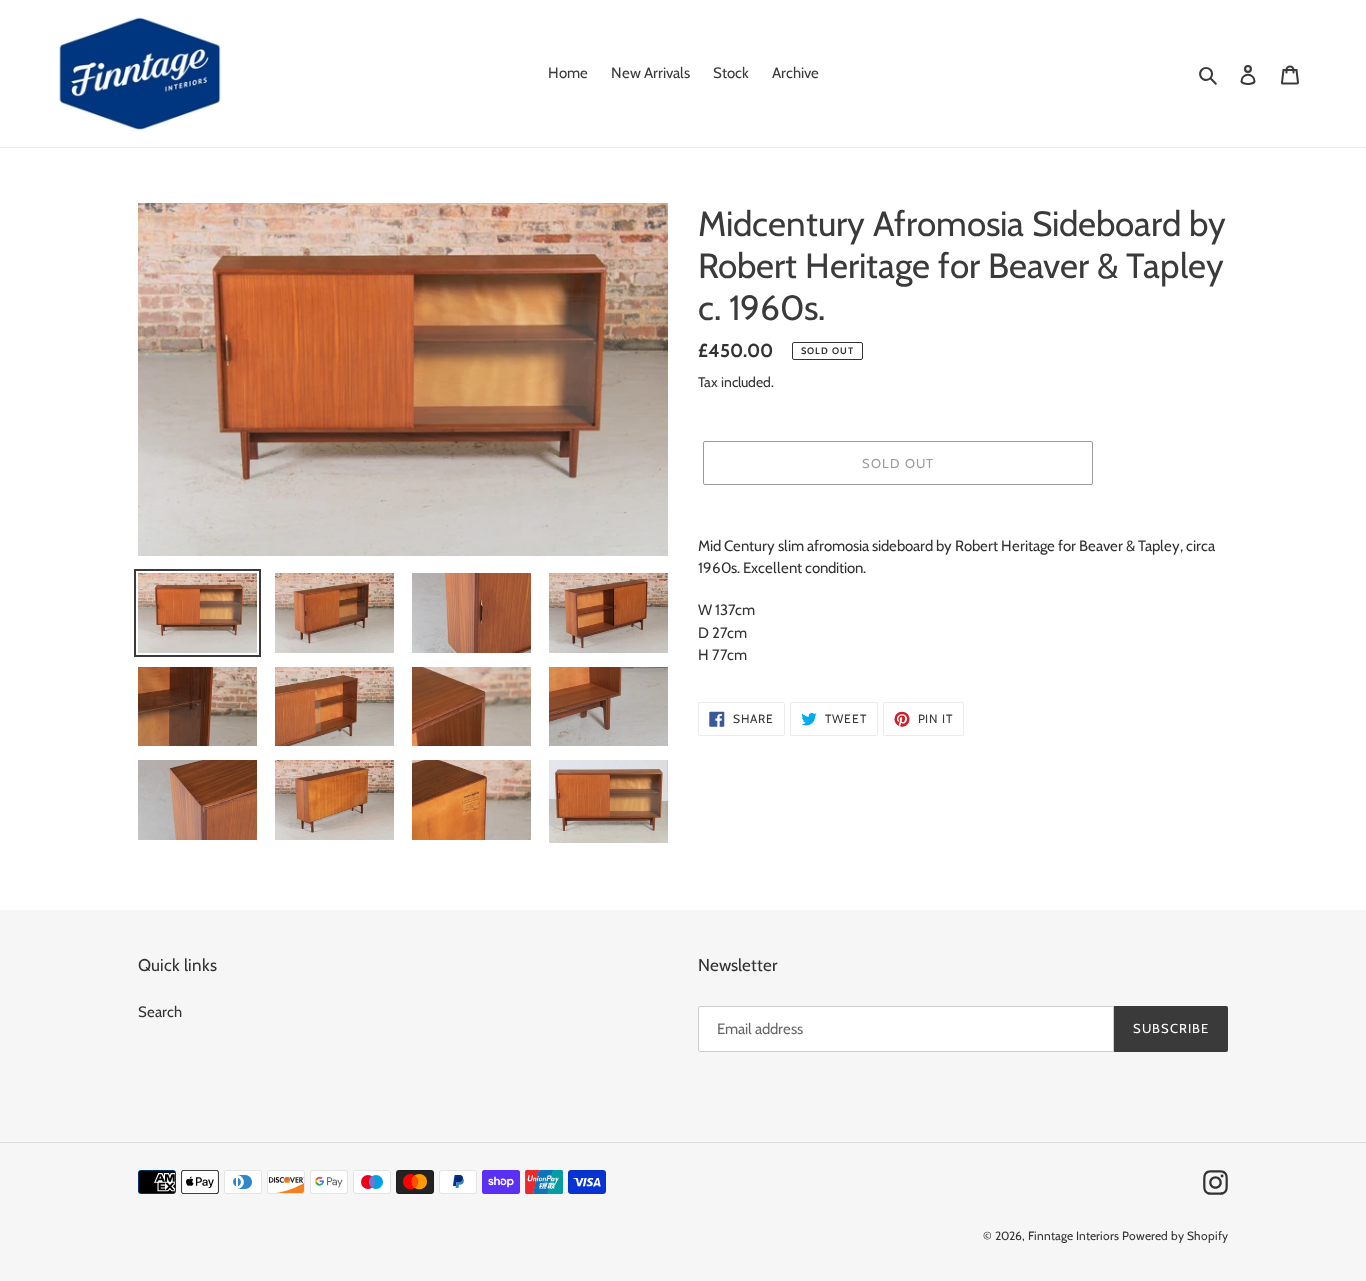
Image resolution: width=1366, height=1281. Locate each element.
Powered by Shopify (1175, 1235)
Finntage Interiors (1073, 1235)
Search (160, 1012)
